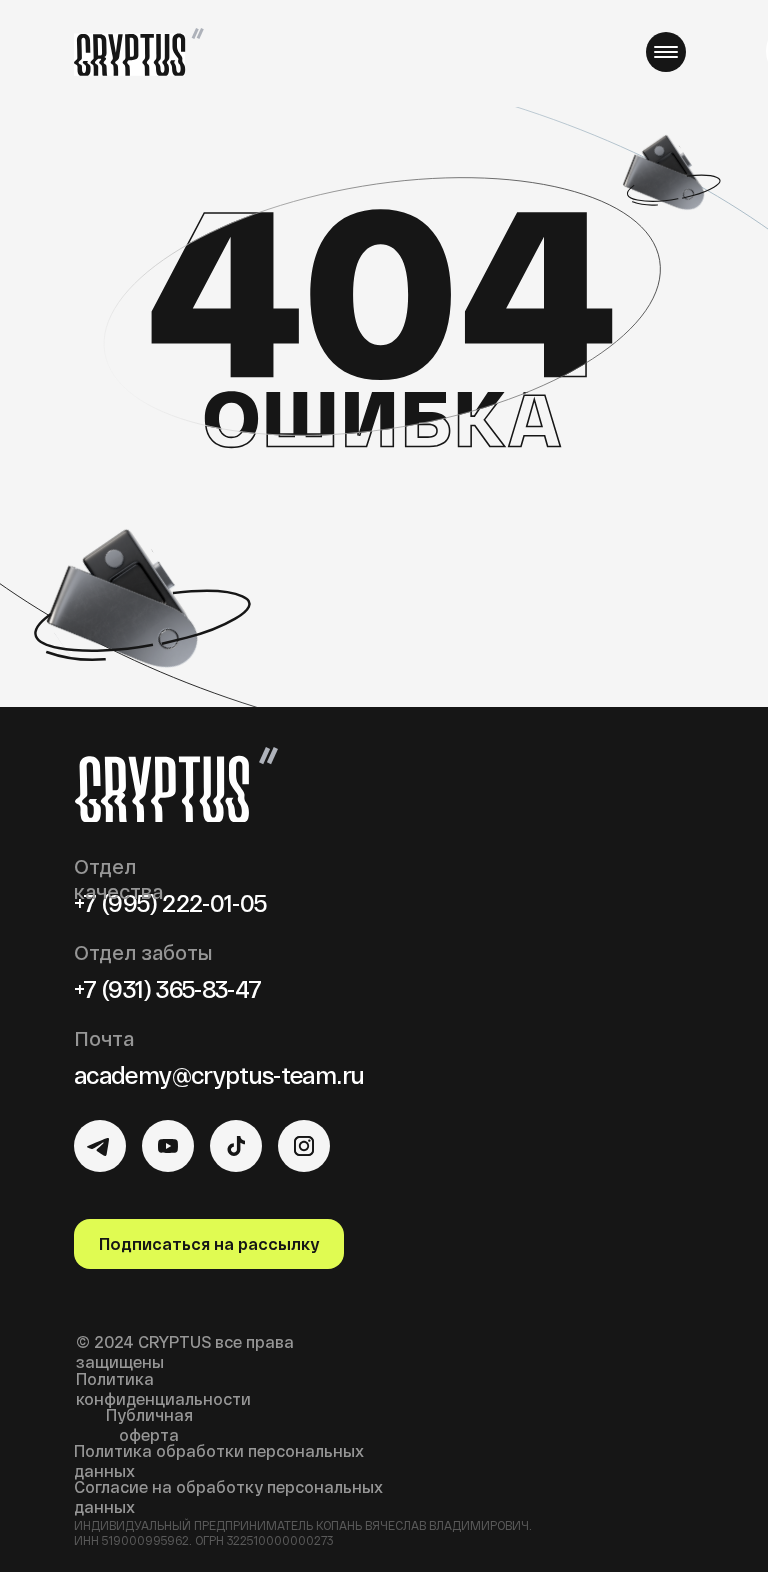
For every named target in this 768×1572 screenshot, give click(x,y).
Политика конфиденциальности (163, 1388)
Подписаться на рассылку (209, 1243)
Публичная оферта (149, 1424)
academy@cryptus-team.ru (219, 1074)
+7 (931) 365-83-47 (167, 988)
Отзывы (407, 50)
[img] (100, 1146)
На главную (382, 536)
